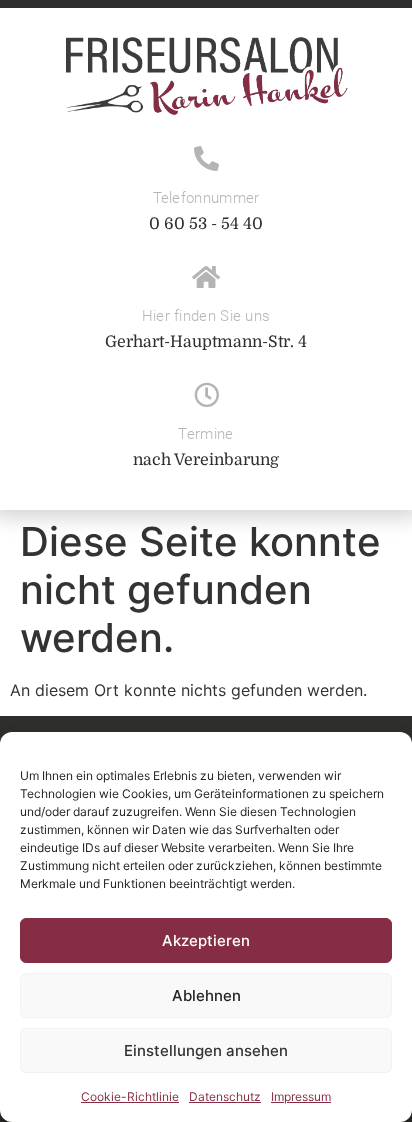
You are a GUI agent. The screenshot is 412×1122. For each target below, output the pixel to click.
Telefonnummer (206, 198)
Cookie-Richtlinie (130, 1096)
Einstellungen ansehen (206, 1050)
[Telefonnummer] (206, 158)
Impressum (301, 1096)
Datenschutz (225, 1096)
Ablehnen (206, 995)
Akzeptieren (206, 940)
